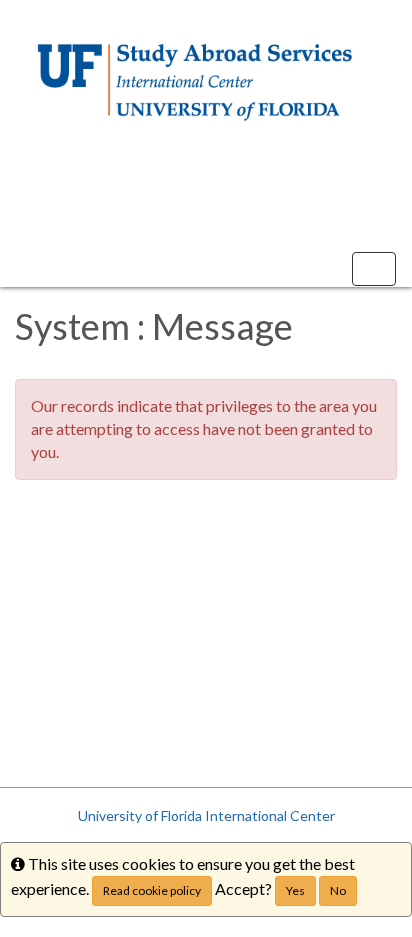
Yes (295, 890)
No (338, 890)
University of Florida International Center (206, 815)
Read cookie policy (152, 890)
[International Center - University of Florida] (206, 82)
